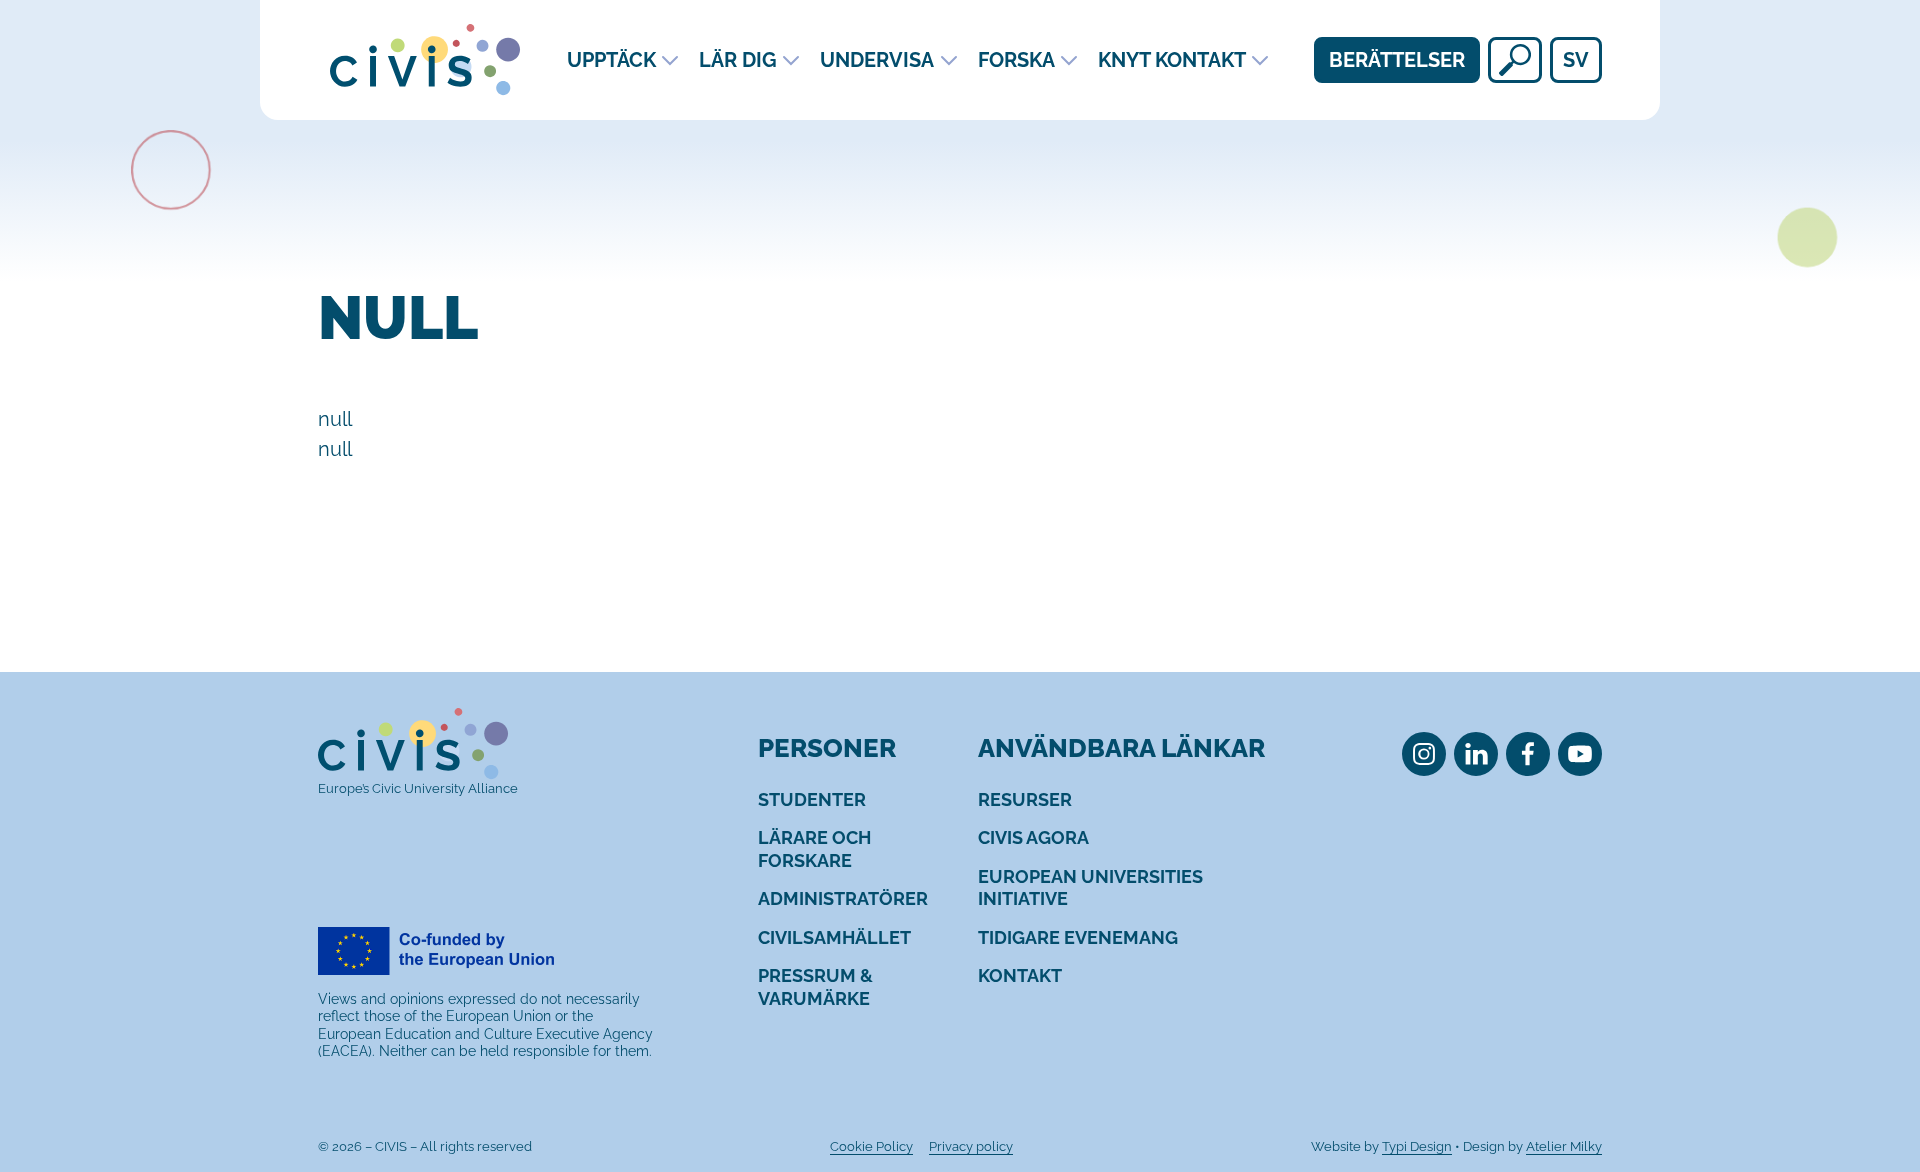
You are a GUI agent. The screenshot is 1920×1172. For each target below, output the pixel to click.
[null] (1515, 60)
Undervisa (877, 60)
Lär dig (738, 60)
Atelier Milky (1564, 1146)
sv (1576, 60)
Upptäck (611, 60)
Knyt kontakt (1172, 60)
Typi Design (1417, 1146)
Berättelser (1397, 60)
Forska (1016, 60)
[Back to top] (1868, 1075)
